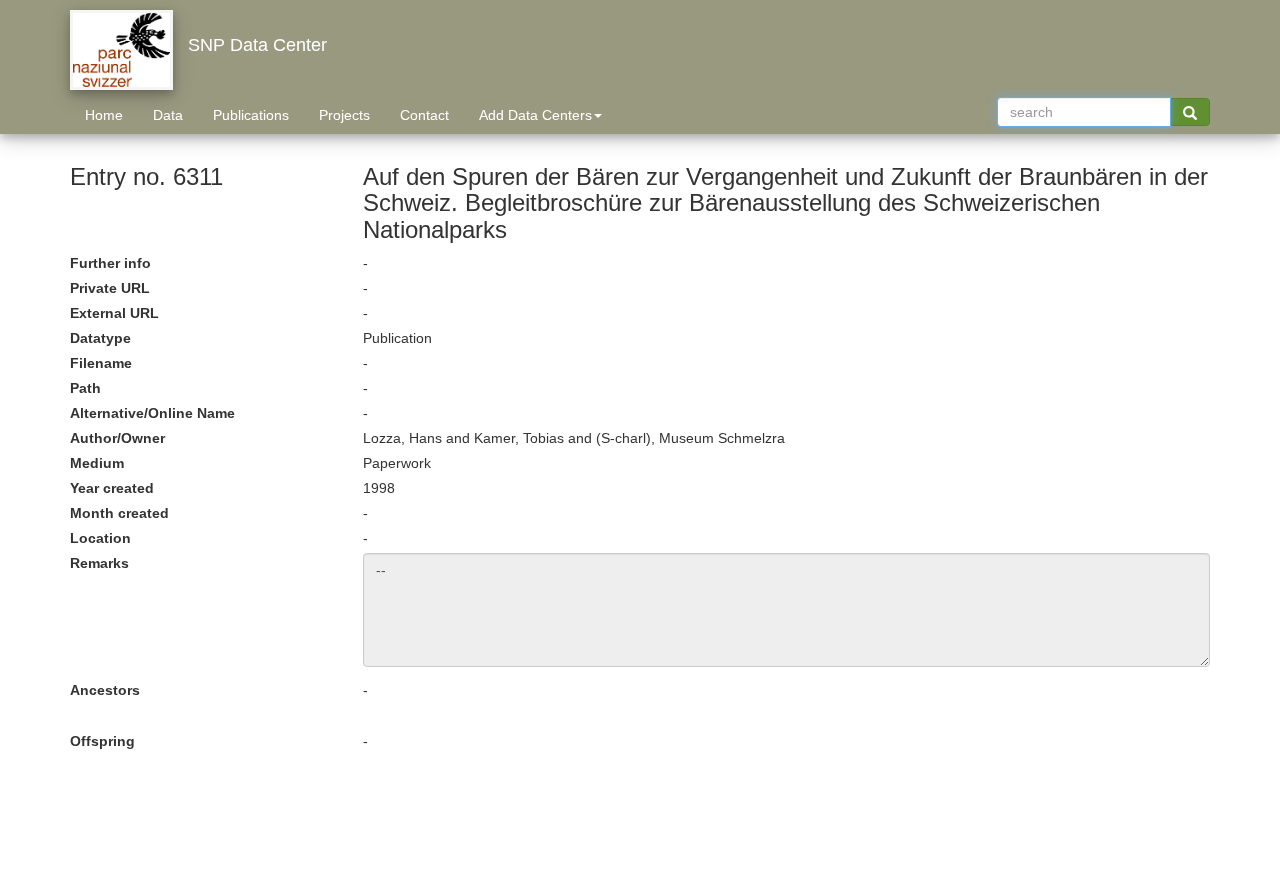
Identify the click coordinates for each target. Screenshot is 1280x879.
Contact (424, 115)
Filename (101, 363)
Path (85, 388)
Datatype (100, 338)
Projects (344, 115)
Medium (97, 463)
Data (168, 115)
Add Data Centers (535, 115)
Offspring (102, 741)
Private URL (110, 288)
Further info (110, 263)
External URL (114, 313)
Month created (119, 513)
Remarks (99, 563)
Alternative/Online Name (152, 413)
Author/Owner (117, 438)
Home (104, 115)
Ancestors (105, 690)
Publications (251, 115)
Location (100, 538)
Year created (112, 488)
